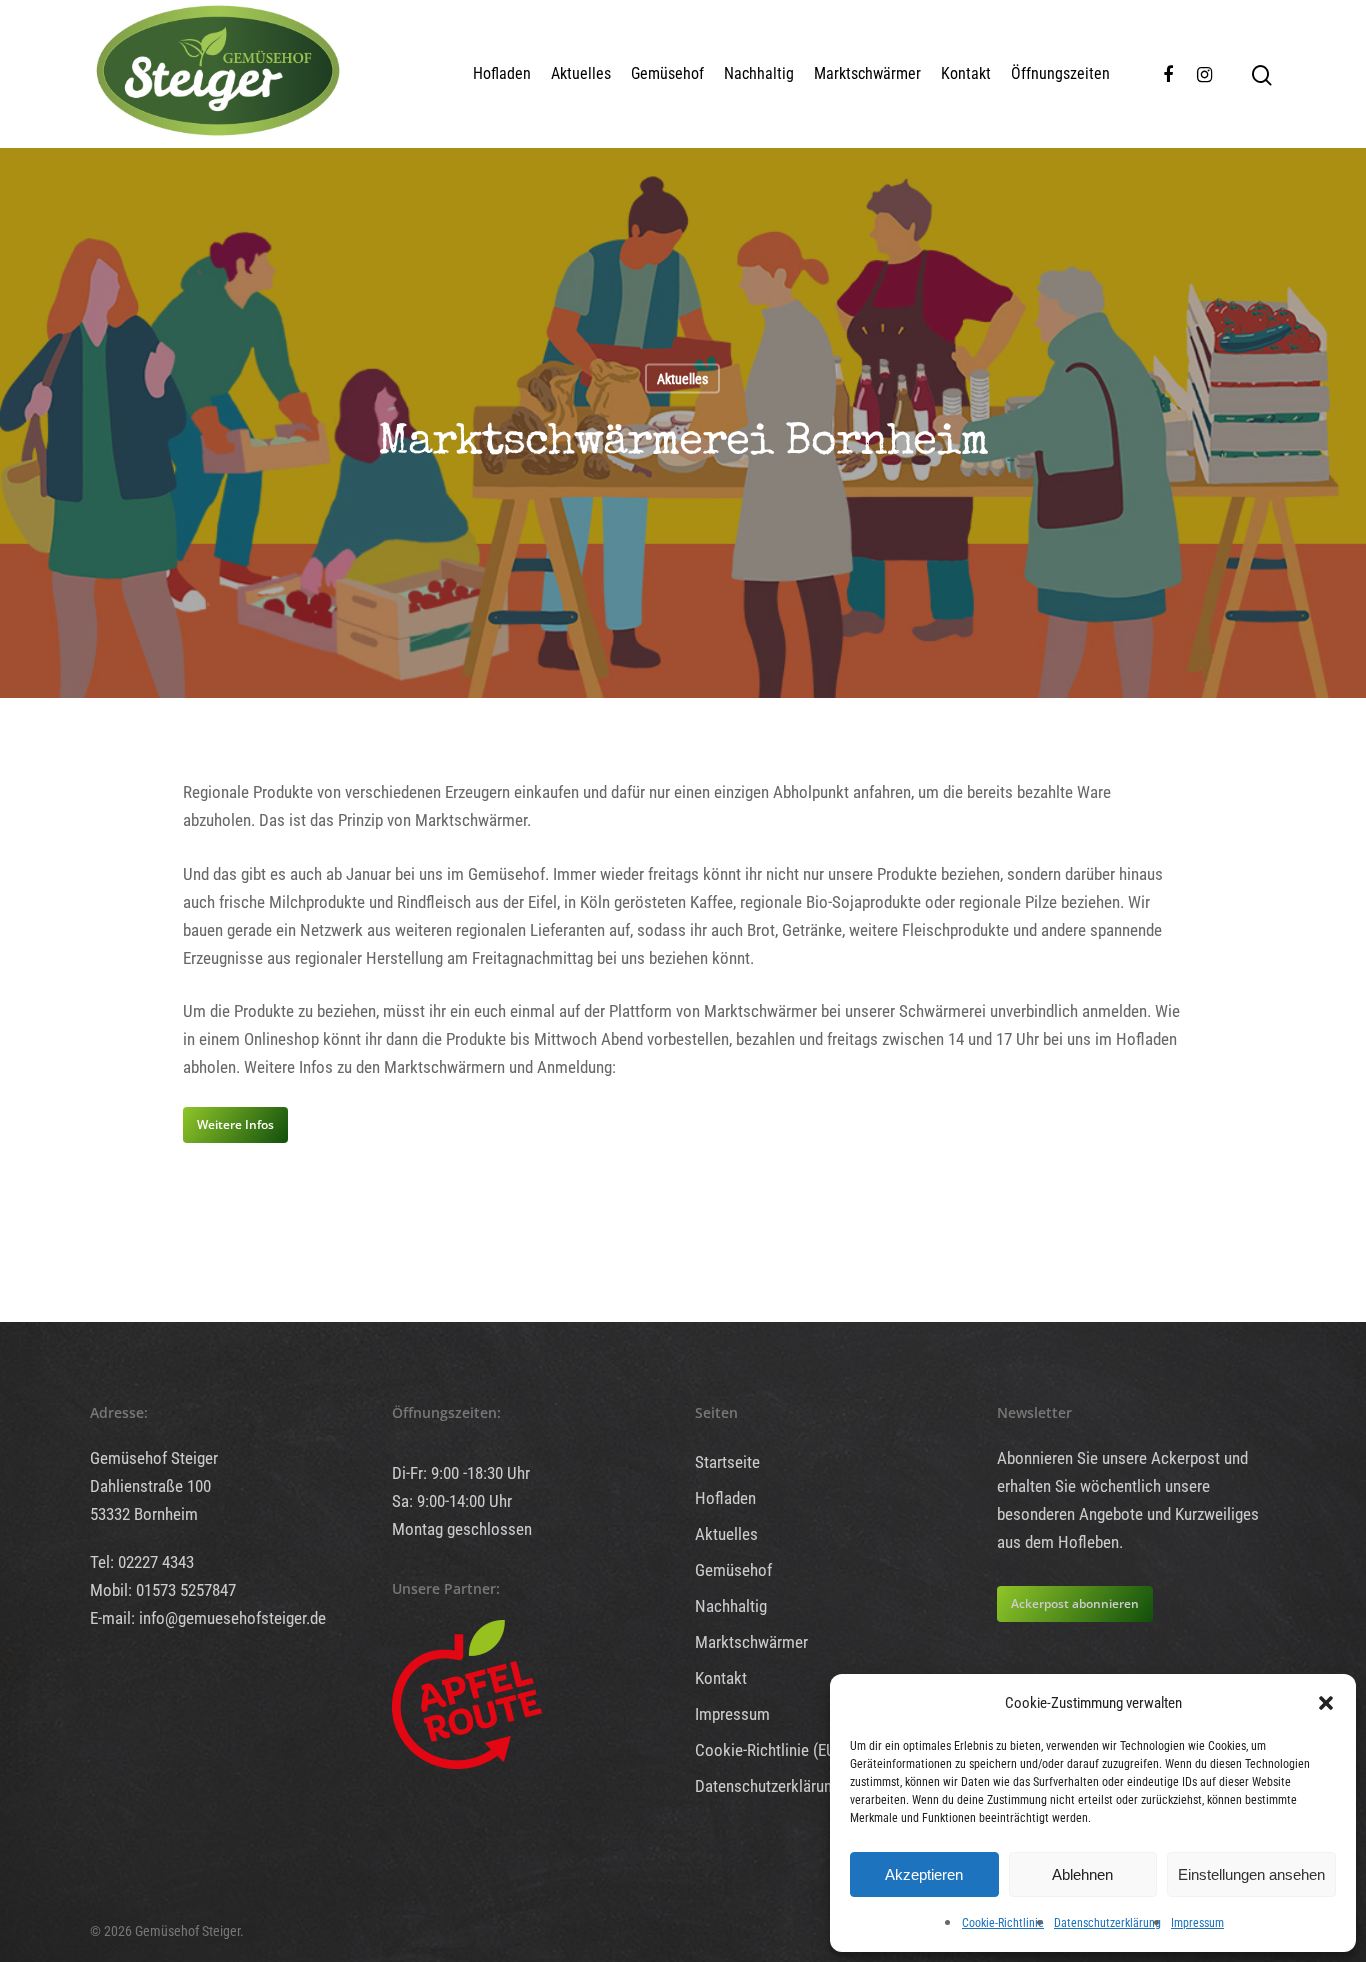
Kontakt (966, 73)
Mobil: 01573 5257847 (163, 1590)
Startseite (727, 1462)
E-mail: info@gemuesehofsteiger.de (208, 1618)
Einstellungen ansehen (1251, 1874)
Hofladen (502, 73)
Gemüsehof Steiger (154, 1458)
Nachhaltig (759, 73)
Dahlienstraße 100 (150, 1486)
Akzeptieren (924, 1874)
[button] (1326, 1703)
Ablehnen (1082, 1874)
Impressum (1197, 1923)
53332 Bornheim (144, 1514)
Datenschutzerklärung (1107, 1923)
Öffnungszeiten (1060, 73)
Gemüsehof (667, 73)
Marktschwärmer (867, 73)
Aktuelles (581, 73)
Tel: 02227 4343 (142, 1562)
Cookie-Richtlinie (1003, 1923)
